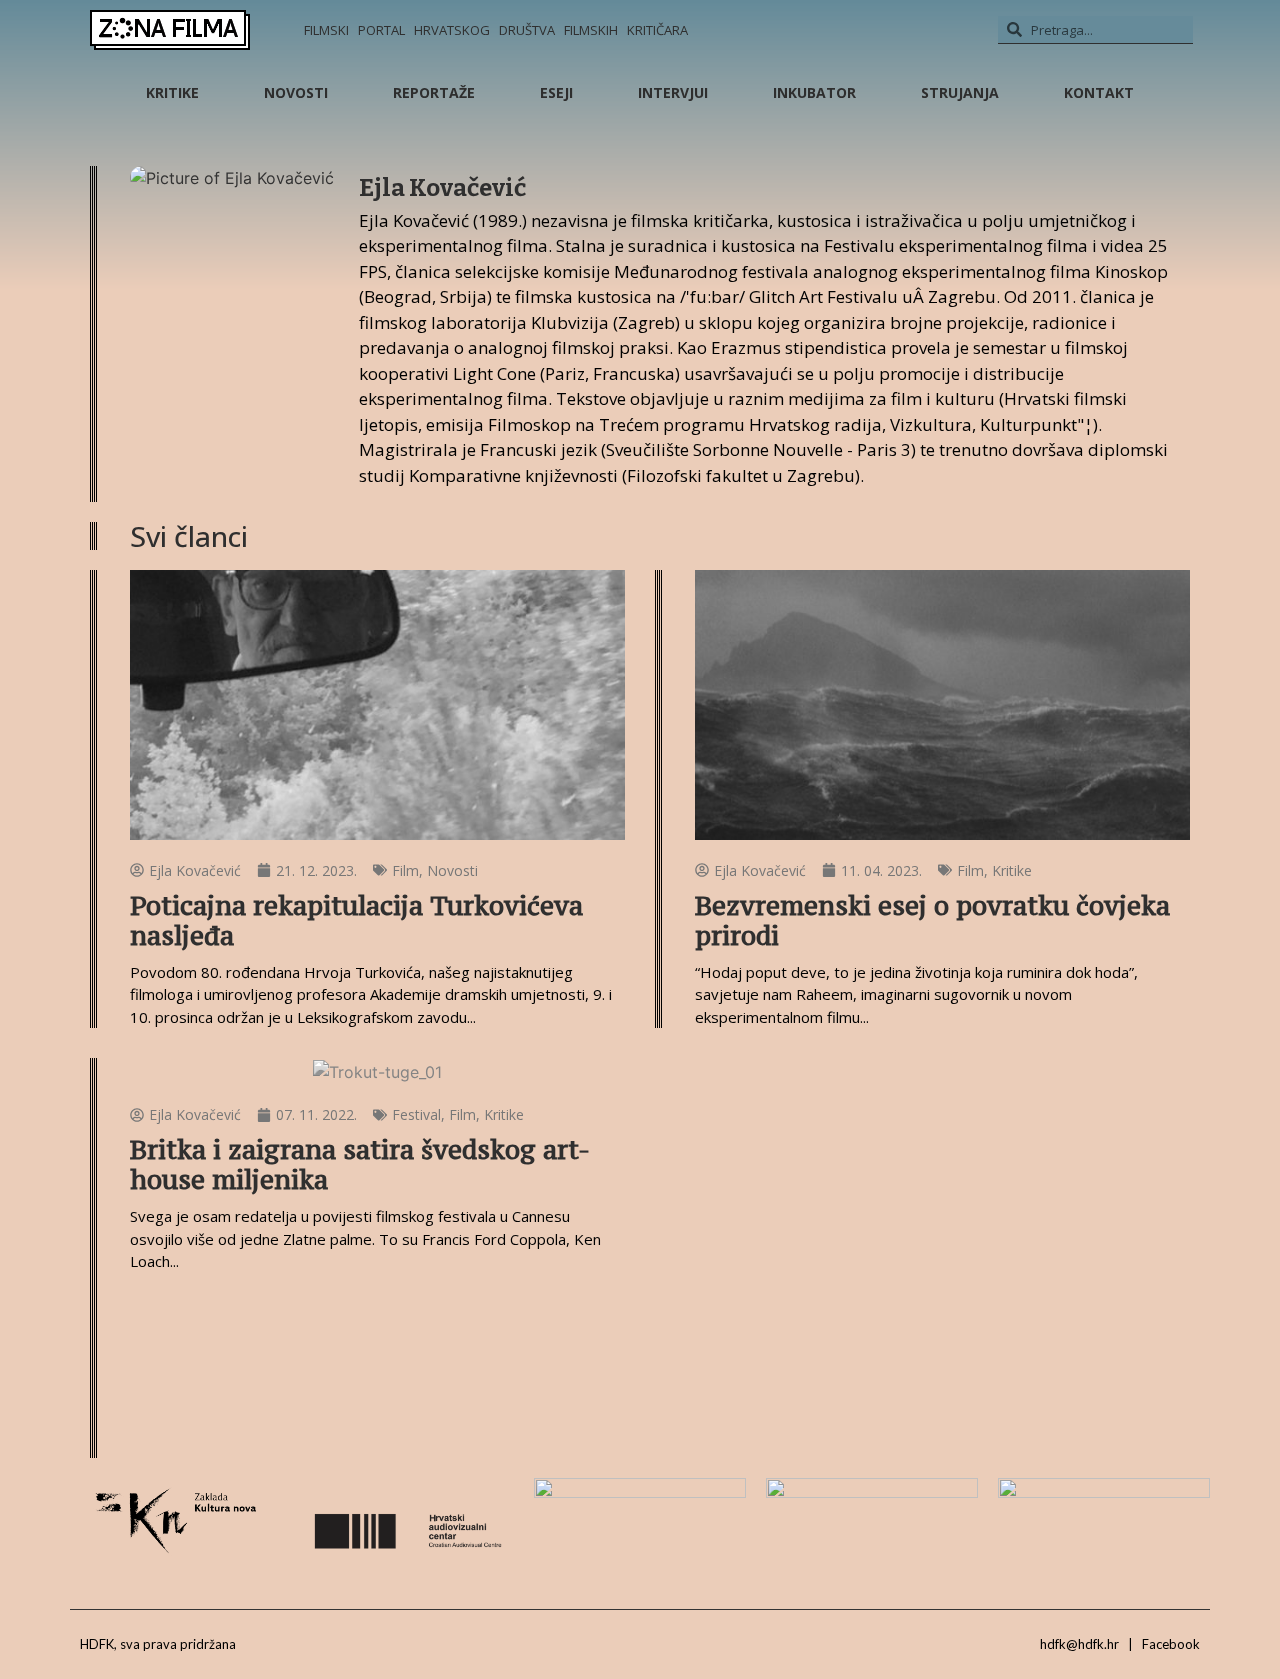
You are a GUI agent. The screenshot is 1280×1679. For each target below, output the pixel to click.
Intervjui (673, 92)
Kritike (172, 92)
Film (405, 870)
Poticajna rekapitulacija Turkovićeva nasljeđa (356, 920)
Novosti (296, 92)
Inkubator (814, 92)
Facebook (1171, 1644)
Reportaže (434, 92)
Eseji (556, 92)
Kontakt (1099, 92)
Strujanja (960, 92)
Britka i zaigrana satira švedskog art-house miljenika (360, 1164)
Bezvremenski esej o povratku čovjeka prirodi (932, 920)
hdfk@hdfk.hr (1079, 1644)
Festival (416, 1114)
